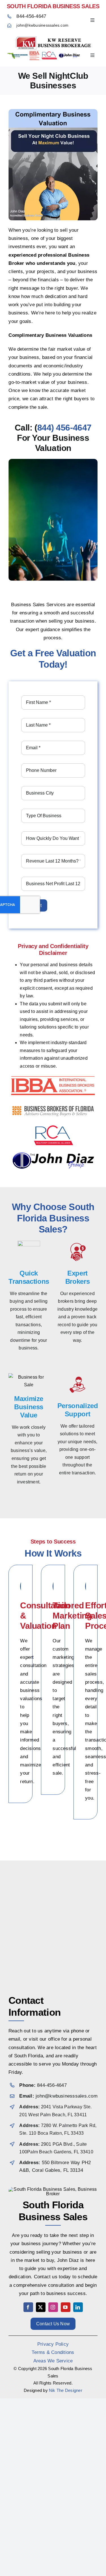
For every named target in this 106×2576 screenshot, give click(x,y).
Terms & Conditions (53, 2352)
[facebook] (28, 2307)
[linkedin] (78, 2307)
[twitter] (41, 2307)
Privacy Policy (53, 2344)
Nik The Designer (66, 2390)
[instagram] (53, 2307)
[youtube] (66, 2307)
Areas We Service (53, 2361)
